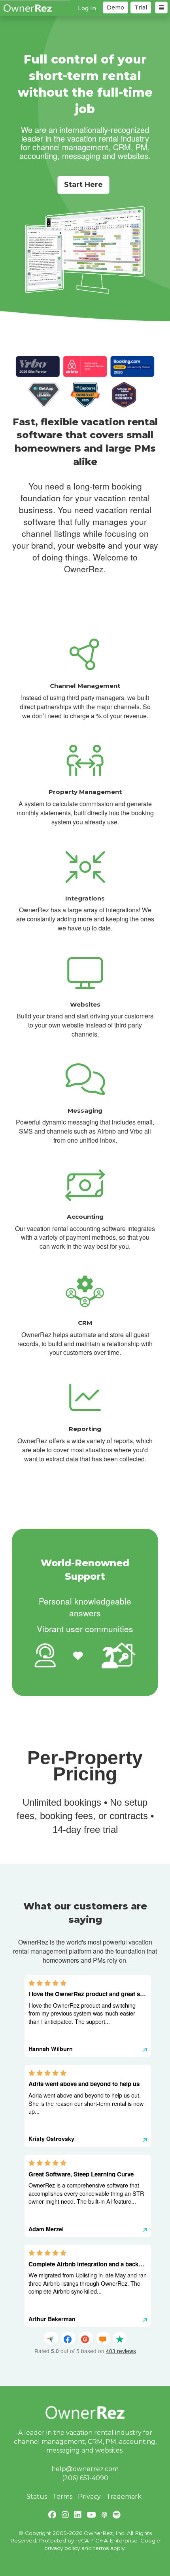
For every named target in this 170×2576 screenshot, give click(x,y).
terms (101, 2548)
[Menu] (161, 7)
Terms (62, 2497)
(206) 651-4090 (85, 2478)
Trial (141, 7)
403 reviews (121, 2351)
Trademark (124, 2497)
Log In (87, 8)
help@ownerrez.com (85, 2469)
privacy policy (62, 2548)
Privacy (89, 2497)
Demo (115, 7)
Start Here (83, 185)
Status (37, 2497)
